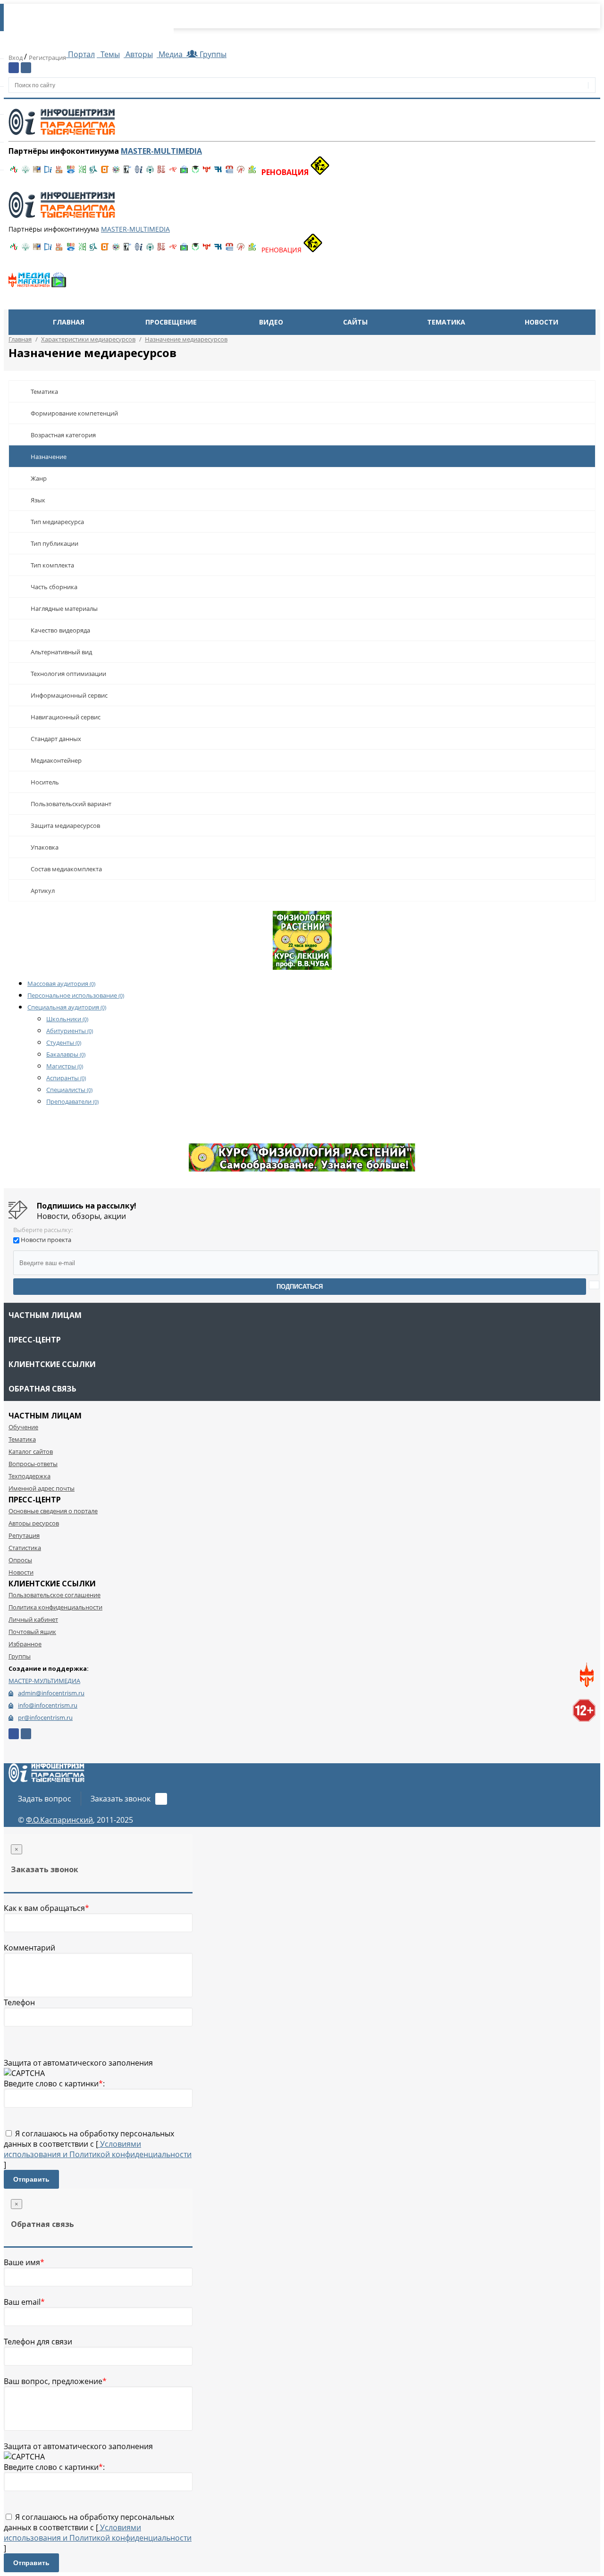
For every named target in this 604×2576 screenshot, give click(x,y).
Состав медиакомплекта (66, 869)
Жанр (39, 478)
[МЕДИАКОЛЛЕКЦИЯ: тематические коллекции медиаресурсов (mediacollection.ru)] (161, 172)
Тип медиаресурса (57, 522)
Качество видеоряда (60, 630)
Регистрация (47, 58)
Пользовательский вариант (71, 804)
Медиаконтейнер (56, 760)
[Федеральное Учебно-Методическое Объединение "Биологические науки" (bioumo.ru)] (195, 172)
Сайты (355, 322)
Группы (211, 54)
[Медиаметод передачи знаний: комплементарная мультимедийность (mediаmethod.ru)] (229, 172)
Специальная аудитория (67, 1007)
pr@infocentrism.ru (45, 1717)
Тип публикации (55, 543)
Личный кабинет (33, 1619)
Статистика (25, 1548)
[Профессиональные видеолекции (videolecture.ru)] (127, 172)
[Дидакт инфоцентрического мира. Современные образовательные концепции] (116, 172)
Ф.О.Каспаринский (59, 1820)
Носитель (45, 782)
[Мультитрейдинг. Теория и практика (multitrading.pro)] (14, 172)
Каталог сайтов (31, 1451)
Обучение (23, 1427)
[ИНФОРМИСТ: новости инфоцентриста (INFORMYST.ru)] (37, 172)
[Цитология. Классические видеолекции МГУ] (105, 172)
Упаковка (45, 847)
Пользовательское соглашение (55, 1595)
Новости (541, 322)
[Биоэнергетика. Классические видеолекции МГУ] (71, 172)
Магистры (65, 1066)
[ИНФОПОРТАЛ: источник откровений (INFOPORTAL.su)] (48, 172)
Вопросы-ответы (33, 1464)
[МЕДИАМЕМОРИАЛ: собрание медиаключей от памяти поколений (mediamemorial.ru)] (241, 172)
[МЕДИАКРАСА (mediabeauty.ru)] (173, 172)
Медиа (171, 54)
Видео (271, 322)
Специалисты (69, 1090)
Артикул (43, 891)
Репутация (24, 1535)
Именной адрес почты (42, 1488)
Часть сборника (54, 587)
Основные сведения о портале (53, 1511)
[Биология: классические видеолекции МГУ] (82, 172)
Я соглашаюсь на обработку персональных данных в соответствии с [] (98, 2149)
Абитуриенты (70, 1031)
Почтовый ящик (32, 1632)
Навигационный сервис (66, 717)
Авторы (138, 54)
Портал (80, 54)
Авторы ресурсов (34, 1523)
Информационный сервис (69, 695)
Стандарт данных (56, 739)
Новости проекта (46, 1240)
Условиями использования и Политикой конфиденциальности (98, 2149)
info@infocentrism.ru (48, 1705)
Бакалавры (66, 1054)
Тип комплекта (52, 565)
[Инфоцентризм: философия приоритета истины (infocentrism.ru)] (139, 172)
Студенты (64, 1042)
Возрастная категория (63, 435)
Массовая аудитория (61, 984)
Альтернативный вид (61, 652)
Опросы (20, 1560)
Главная (69, 322)
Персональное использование (76, 995)
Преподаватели (72, 1101)
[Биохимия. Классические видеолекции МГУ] (59, 172)
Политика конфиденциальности (55, 1607)
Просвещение (171, 322)
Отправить (31, 2179)
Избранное (25, 1644)
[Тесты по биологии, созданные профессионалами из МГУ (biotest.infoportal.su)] (252, 172)
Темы (109, 54)
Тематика (446, 322)
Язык (38, 500)
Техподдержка (29, 1476)
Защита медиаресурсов (65, 825)
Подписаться (300, 1287)
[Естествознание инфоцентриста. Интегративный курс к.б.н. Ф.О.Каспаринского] (25, 172)
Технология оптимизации (68, 674)
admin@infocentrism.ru (51, 1693)
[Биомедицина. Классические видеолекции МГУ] (93, 172)
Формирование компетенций (74, 413)
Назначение (49, 457)
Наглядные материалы (64, 609)
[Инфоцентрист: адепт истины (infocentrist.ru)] (150, 172)
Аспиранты (66, 1078)
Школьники (67, 1019)
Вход (16, 58)
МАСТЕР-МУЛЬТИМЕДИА (44, 1681)
